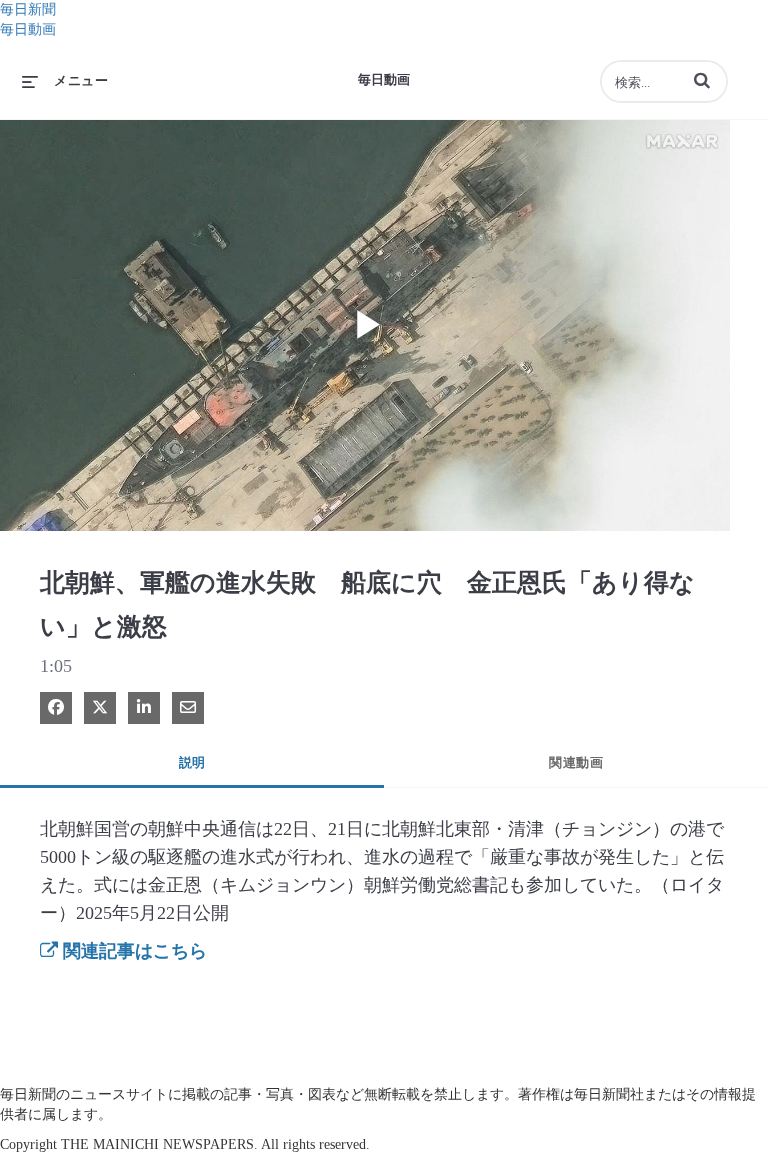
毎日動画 (28, 29)
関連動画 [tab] (576, 762)
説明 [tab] (192, 762)
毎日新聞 (28, 9)
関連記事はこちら (132, 951)
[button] (702, 80)
